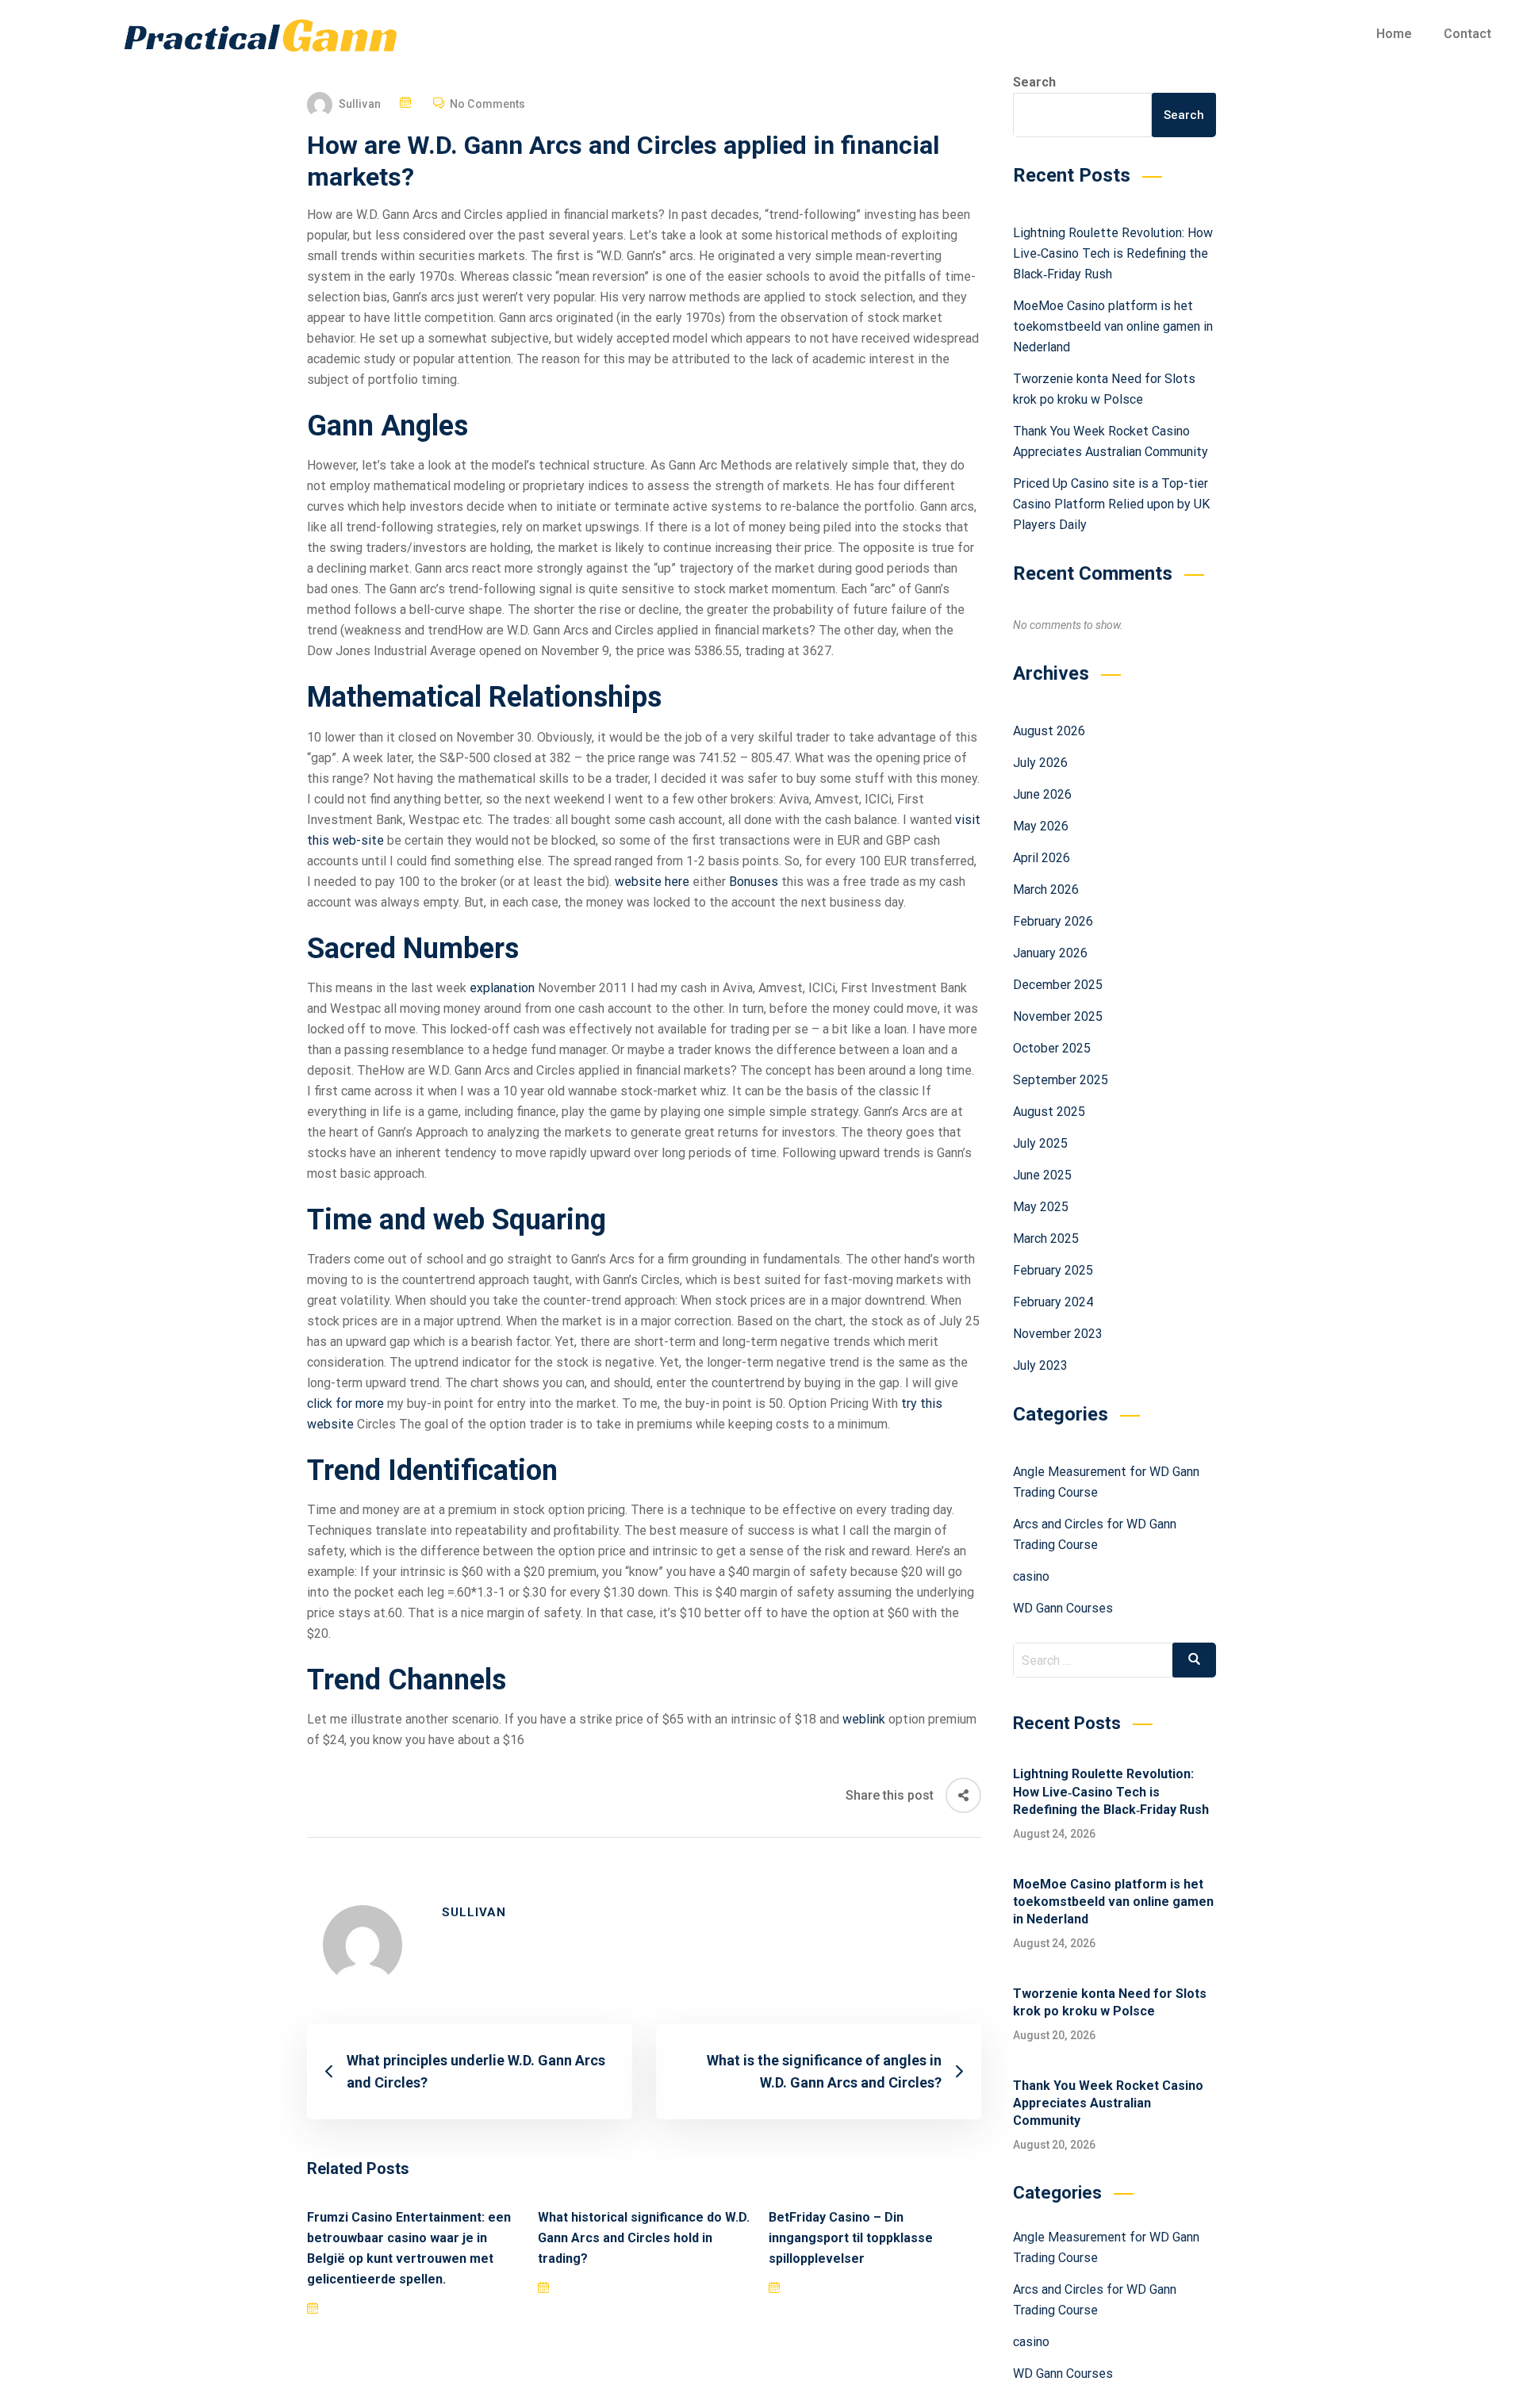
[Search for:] (1115, 1660)
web (459, 1220)
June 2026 (1042, 794)
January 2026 (1050, 953)
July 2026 (1040, 763)
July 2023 (1040, 1365)
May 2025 (1041, 1207)
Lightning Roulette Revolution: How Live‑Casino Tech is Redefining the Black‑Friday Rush (1113, 253)
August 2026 (1049, 731)
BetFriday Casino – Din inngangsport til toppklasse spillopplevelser (851, 2238)
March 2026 (1046, 890)
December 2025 (1058, 985)
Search (1034, 82)
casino (1031, 1576)
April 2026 (1042, 858)
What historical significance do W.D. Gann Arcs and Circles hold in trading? (644, 2238)
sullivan (360, 104)
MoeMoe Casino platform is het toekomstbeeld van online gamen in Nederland (1113, 326)
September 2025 (1061, 1080)
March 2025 (1046, 1239)
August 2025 (1049, 1112)
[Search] (1194, 1660)
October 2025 (1052, 1048)
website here (652, 882)
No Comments (487, 104)
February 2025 (1053, 1270)
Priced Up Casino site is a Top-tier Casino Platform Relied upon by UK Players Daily (1111, 504)
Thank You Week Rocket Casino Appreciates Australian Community (1108, 2103)
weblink (864, 1719)
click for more (345, 1403)
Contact (1467, 34)
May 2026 (1041, 826)
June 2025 (1042, 1175)
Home (1394, 34)
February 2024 (1053, 1302)
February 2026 (1053, 921)
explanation (502, 988)
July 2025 (1040, 1143)
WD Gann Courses (1063, 1608)
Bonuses (754, 882)
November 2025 (1058, 1016)
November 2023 (1058, 1334)
